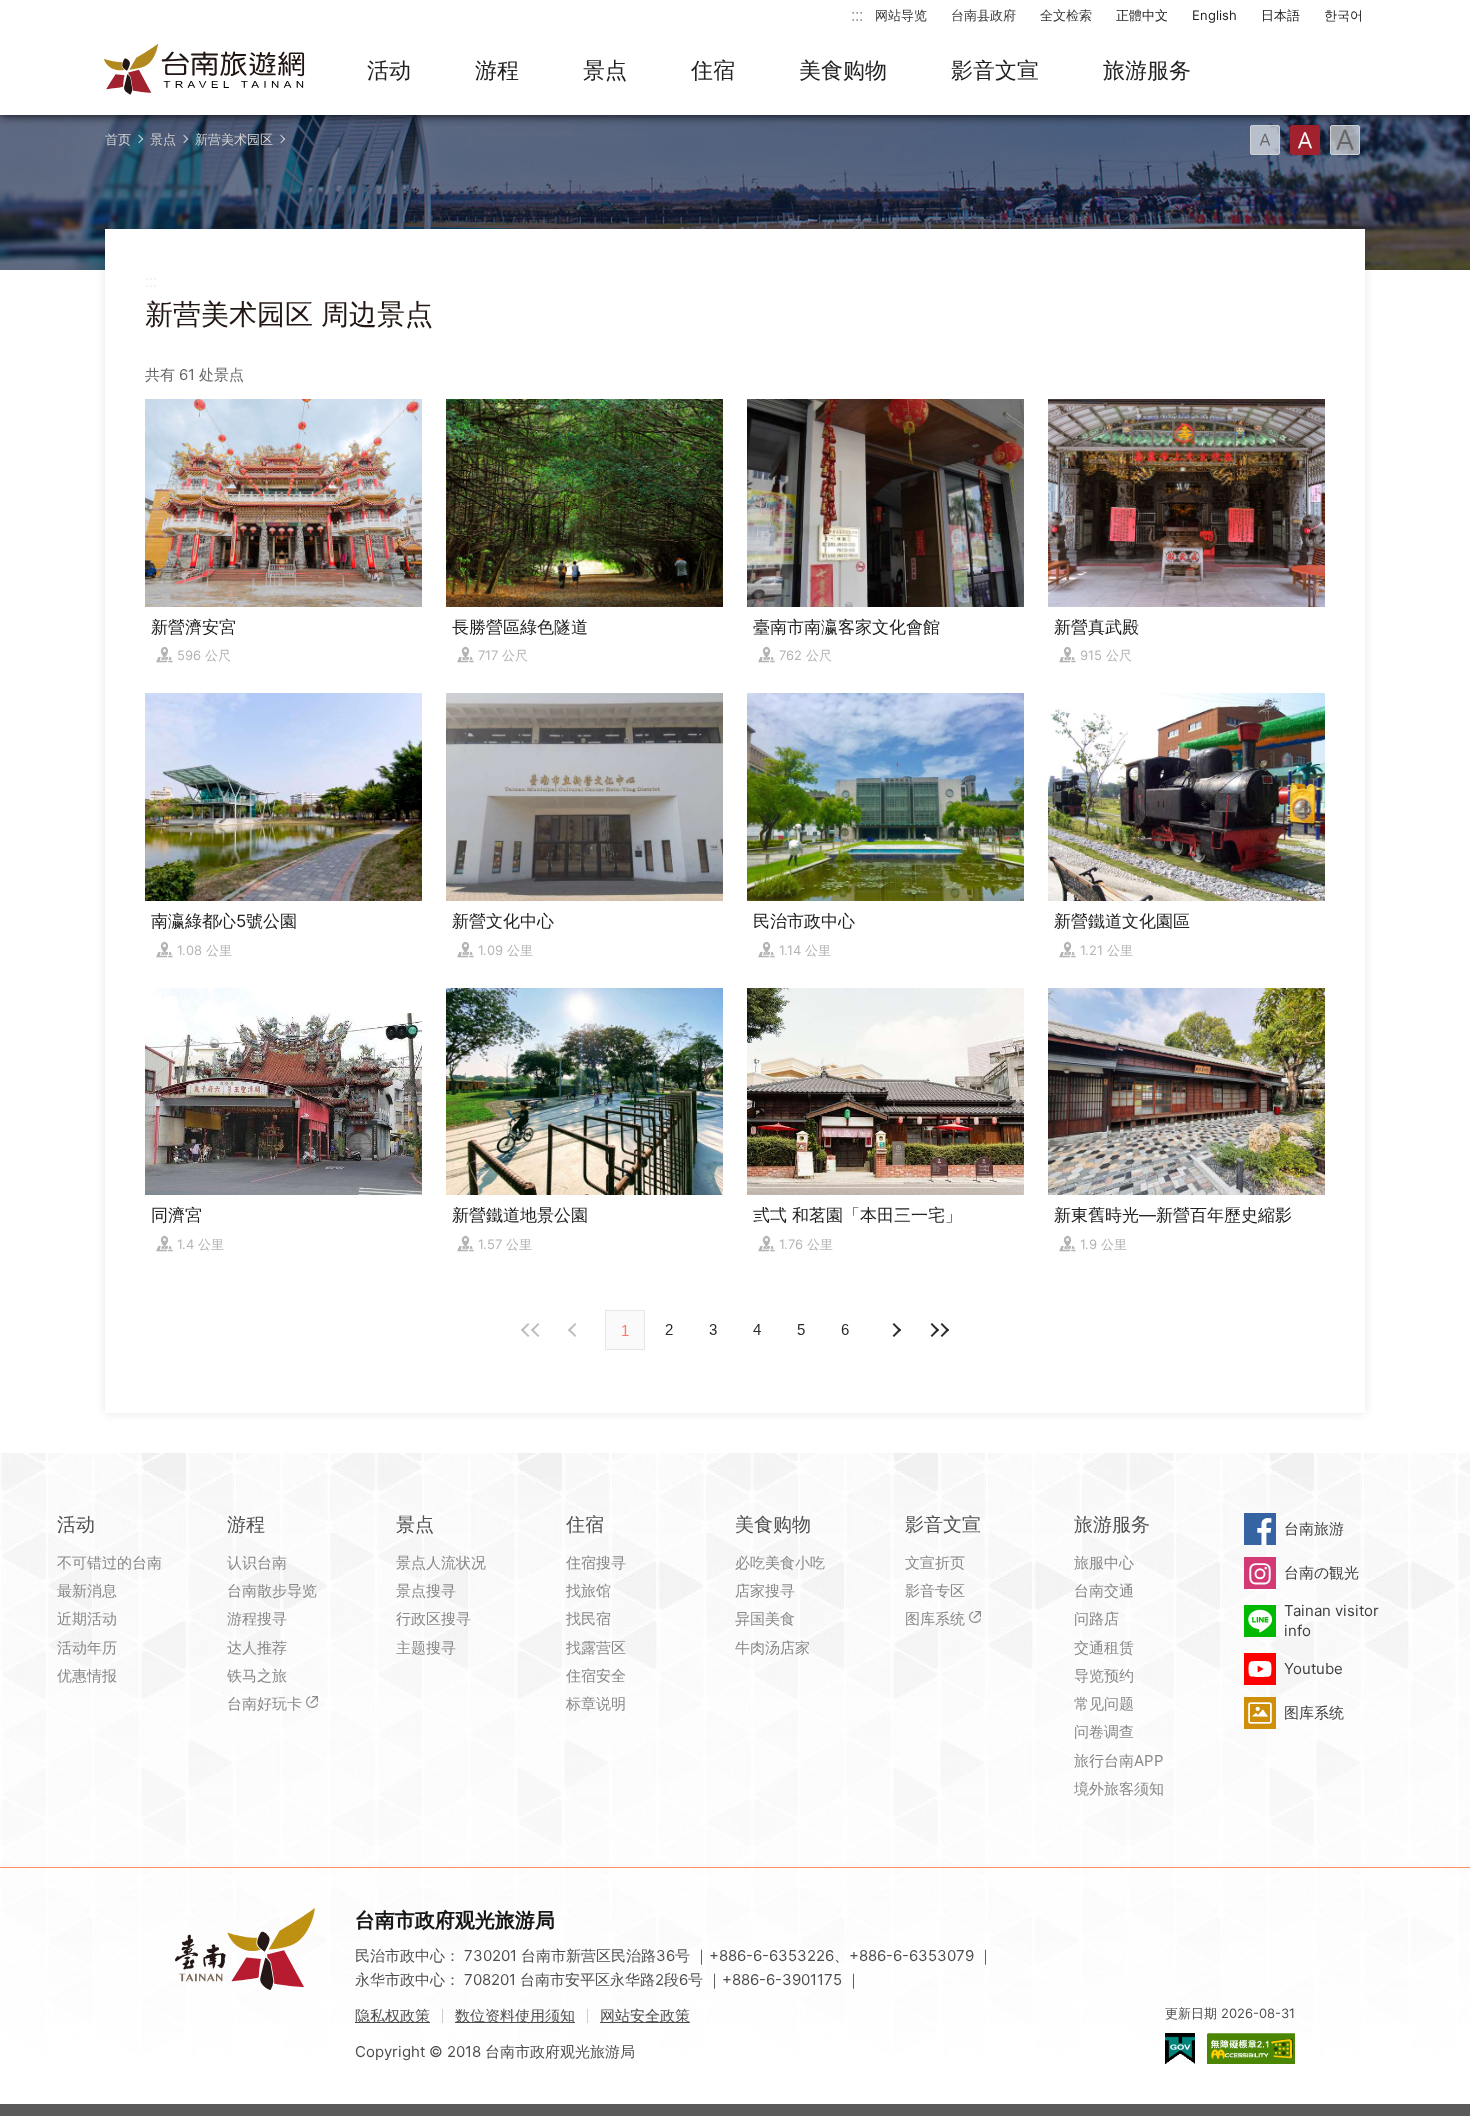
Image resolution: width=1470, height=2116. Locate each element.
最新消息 (87, 1590)
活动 (389, 70)
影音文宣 (995, 70)
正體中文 (1142, 15)
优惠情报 (87, 1675)
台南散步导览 (272, 1590)
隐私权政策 (392, 2015)
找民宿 (588, 1618)
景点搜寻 (426, 1590)
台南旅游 (1314, 1528)
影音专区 (935, 1590)
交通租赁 (1104, 1647)
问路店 (1096, 1618)
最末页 (939, 1330)
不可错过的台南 (109, 1562)
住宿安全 (596, 1675)
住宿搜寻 (596, 1562)
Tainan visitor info (1331, 1620)
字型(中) (1305, 140)
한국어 (1343, 15)
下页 (575, 1330)
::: (857, 14)
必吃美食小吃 (780, 1562)
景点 (605, 70)
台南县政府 (983, 15)
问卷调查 (1104, 1731)
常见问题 (1104, 1703)
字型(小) (1265, 140)
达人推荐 (257, 1647)
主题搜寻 (426, 1647)
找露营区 (596, 1647)
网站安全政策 (645, 2015)
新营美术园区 (234, 139)
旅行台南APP (1119, 1760)
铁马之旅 (257, 1675)
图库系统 (935, 1618)
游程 (497, 70)
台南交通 (1104, 1590)
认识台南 (257, 1562)
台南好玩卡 (264, 1703)
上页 (895, 1330)
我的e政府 (1180, 2048)
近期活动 (87, 1618)
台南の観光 (1321, 1572)
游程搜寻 (257, 1618)
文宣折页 (935, 1562)
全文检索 (1066, 15)
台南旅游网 (205, 71)
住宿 (713, 70)
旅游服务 (1147, 70)
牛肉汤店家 (772, 1647)
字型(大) (1345, 140)
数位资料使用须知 (515, 2015)
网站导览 (901, 15)
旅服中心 (1104, 1562)
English (1214, 15)
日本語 (1280, 15)
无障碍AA (1251, 2048)
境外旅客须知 (1119, 1788)
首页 (118, 139)
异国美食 (765, 1618)
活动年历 (87, 1647)
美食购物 (843, 70)
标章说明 (596, 1703)
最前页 (531, 1330)
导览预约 (1104, 1675)
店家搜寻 (765, 1590)
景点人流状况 (441, 1562)
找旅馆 (588, 1590)
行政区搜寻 (433, 1618)
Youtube (1313, 1668)
